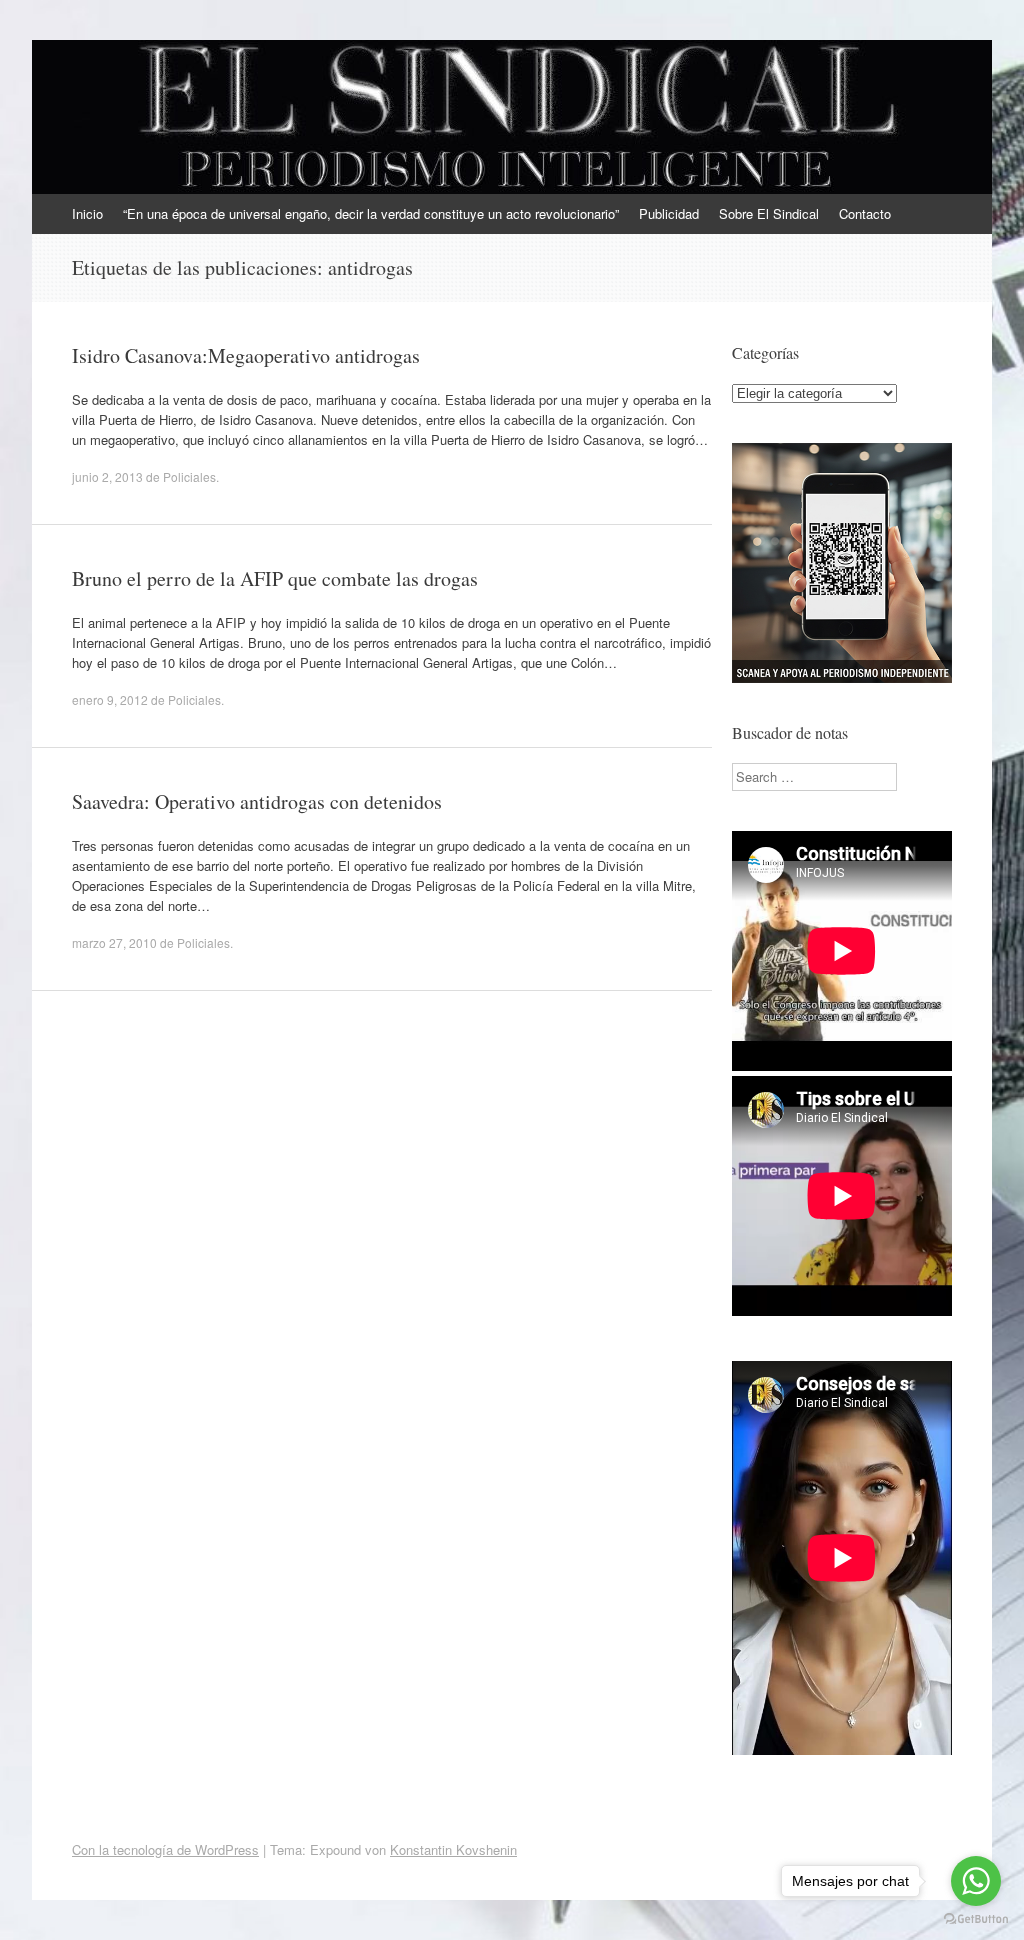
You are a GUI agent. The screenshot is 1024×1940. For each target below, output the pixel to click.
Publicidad (669, 213)
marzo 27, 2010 (114, 942)
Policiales (189, 476)
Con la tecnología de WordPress (165, 1849)
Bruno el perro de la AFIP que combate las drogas (275, 578)
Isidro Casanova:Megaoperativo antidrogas (246, 355)
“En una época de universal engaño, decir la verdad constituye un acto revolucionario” (371, 213)
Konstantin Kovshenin (453, 1849)
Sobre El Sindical (769, 213)
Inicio (87, 213)
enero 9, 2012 (110, 699)
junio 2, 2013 (107, 476)
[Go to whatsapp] (976, 1881)
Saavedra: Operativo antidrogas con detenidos (257, 801)
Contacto (865, 213)
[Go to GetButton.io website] (976, 1919)
